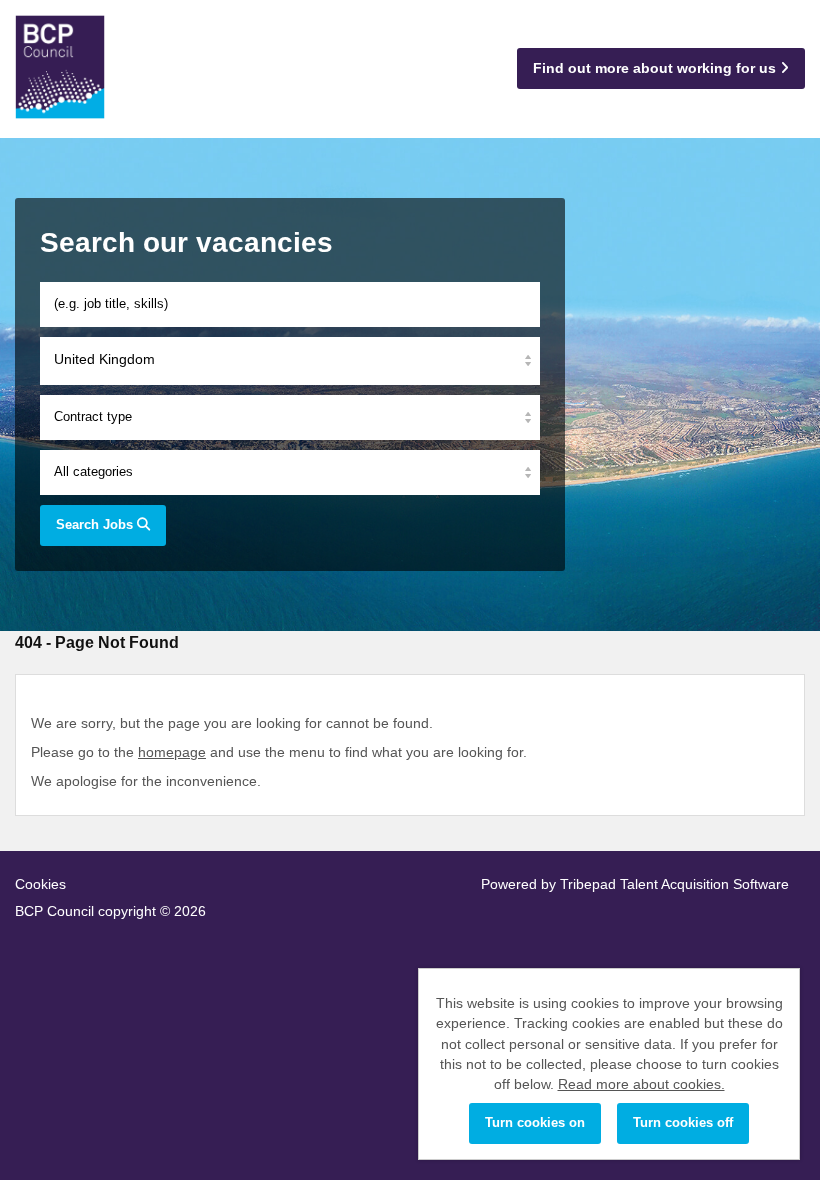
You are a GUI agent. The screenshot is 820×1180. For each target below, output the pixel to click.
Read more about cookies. (641, 1084)
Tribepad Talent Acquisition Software (674, 884)
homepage (172, 752)
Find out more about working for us (656, 68)
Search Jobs (96, 524)
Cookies (40, 884)
